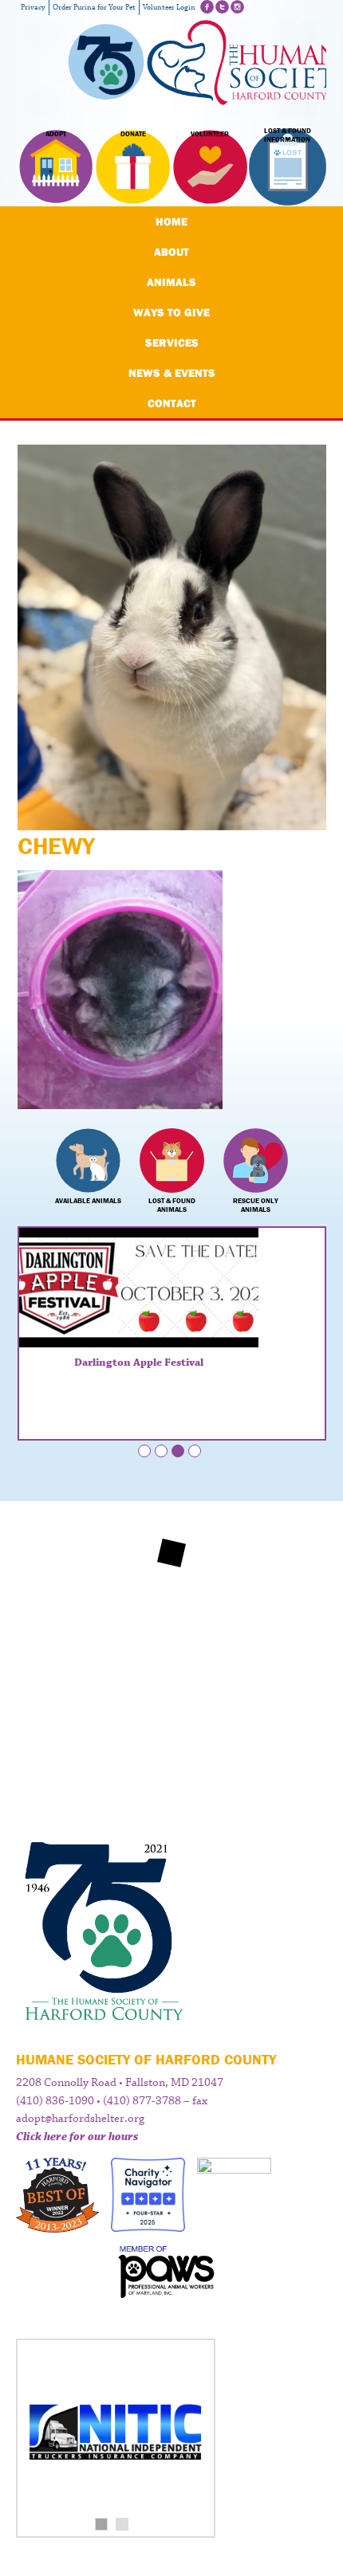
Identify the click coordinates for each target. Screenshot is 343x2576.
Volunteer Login (169, 8)
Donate (133, 134)
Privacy (33, 8)
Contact (172, 403)
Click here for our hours (77, 2137)
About (171, 252)
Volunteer (210, 134)
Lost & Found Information (288, 135)
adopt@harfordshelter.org (80, 2119)
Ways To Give (171, 312)
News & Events (172, 373)
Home (171, 222)
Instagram (237, 7)
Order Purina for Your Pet (94, 8)
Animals (171, 282)
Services (172, 343)
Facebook (207, 7)
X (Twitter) (222, 7)
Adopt (56, 134)
